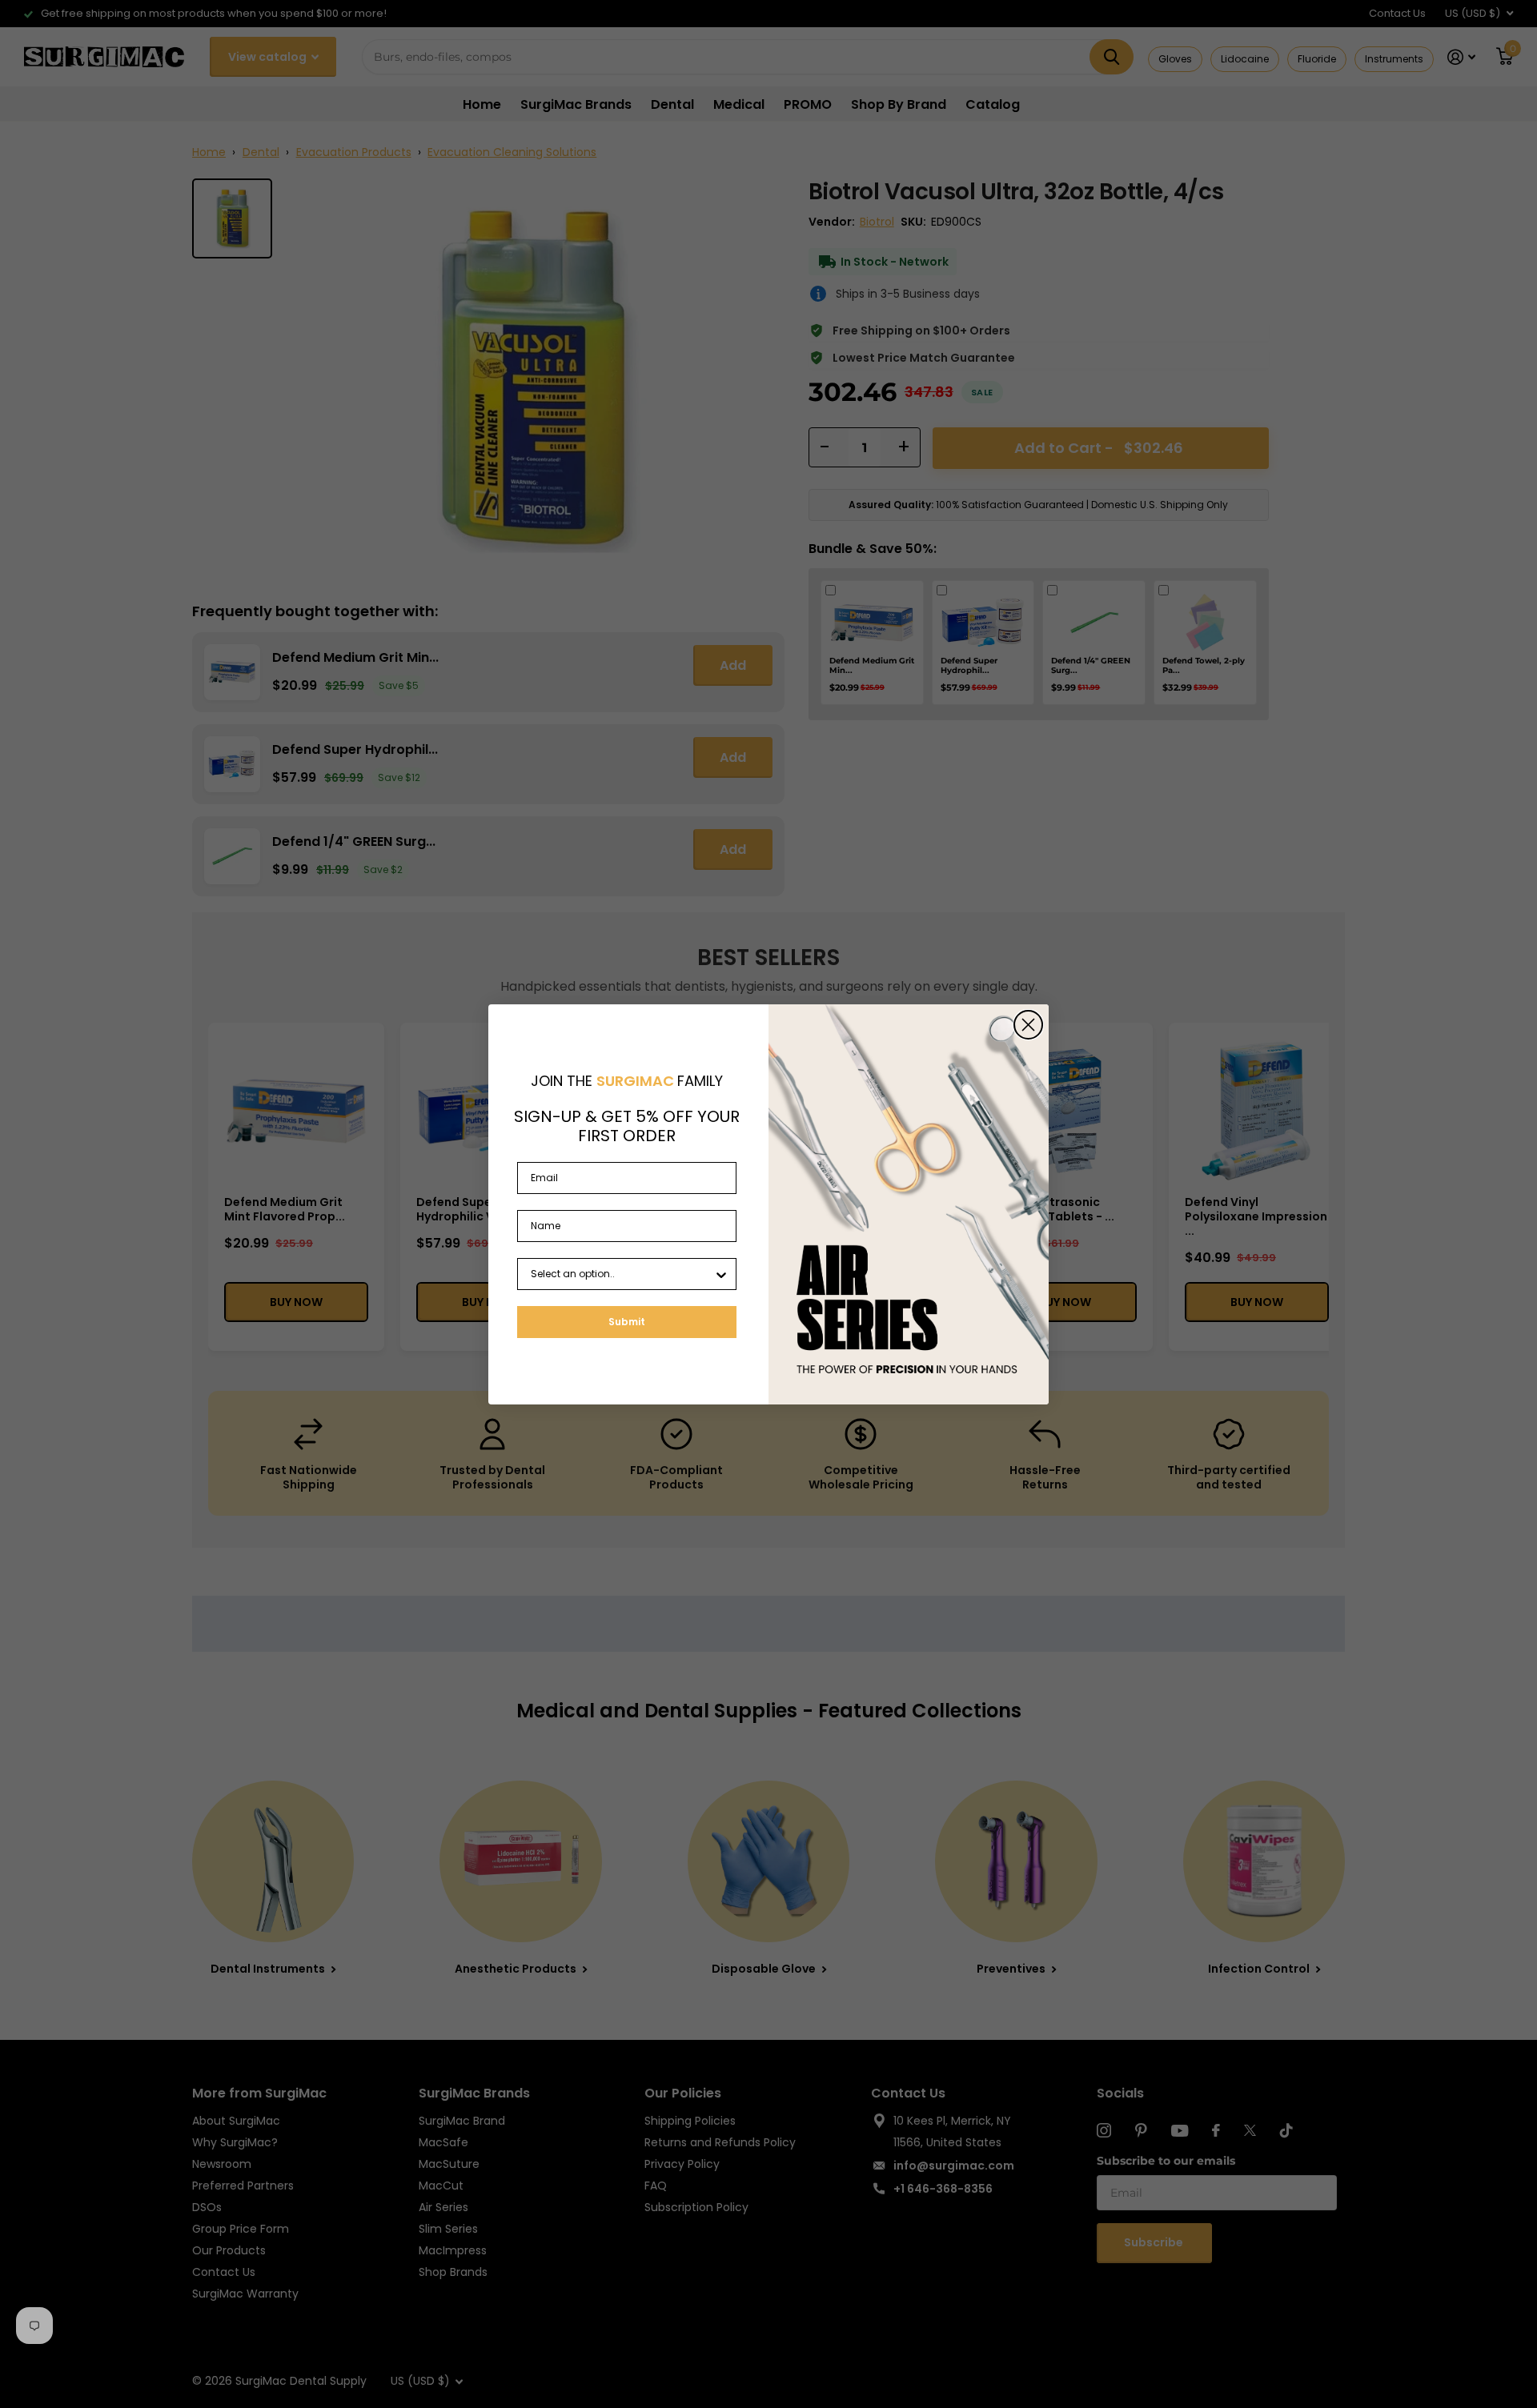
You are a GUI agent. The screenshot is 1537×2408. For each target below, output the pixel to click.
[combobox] (622, 1274)
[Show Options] (721, 1274)
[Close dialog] (1028, 1025)
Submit (627, 1322)
